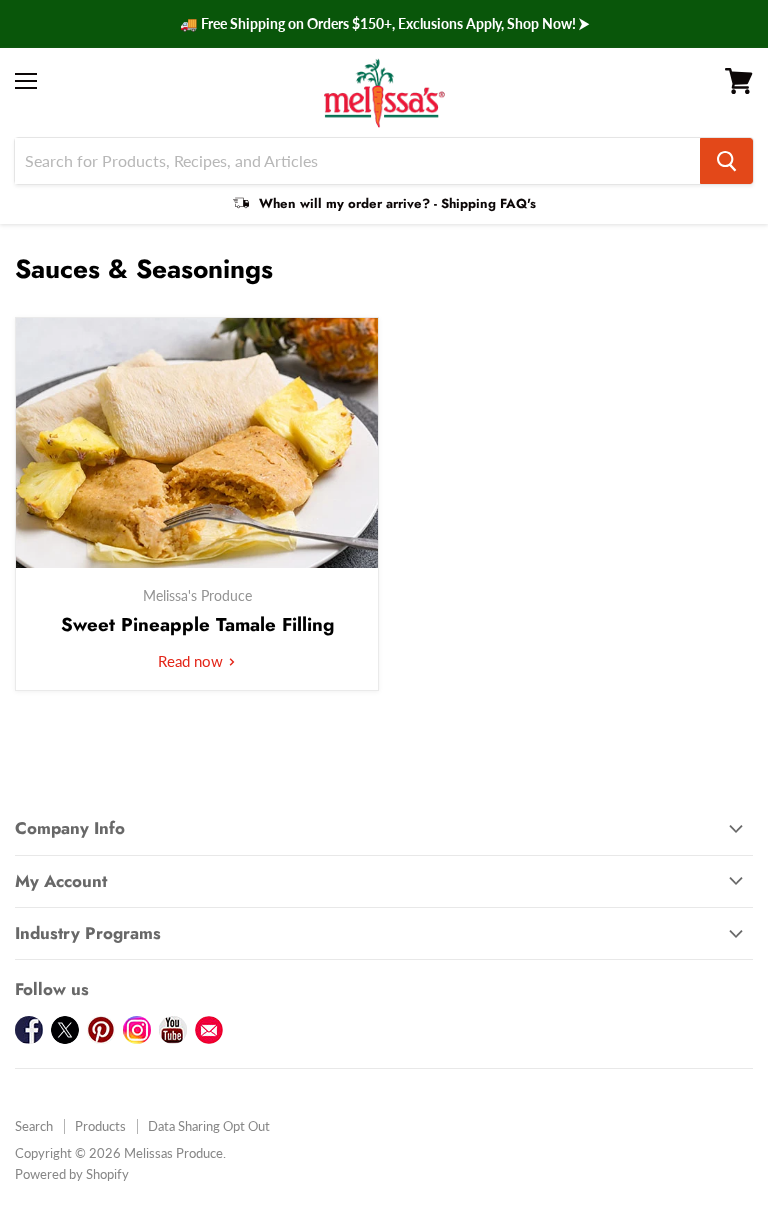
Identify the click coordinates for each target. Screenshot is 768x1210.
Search (34, 1126)
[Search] (726, 161)
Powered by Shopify (72, 1174)
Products (100, 1126)
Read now (192, 661)
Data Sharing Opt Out (209, 1126)
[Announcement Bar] (384, 24)
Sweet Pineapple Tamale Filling (197, 624)
